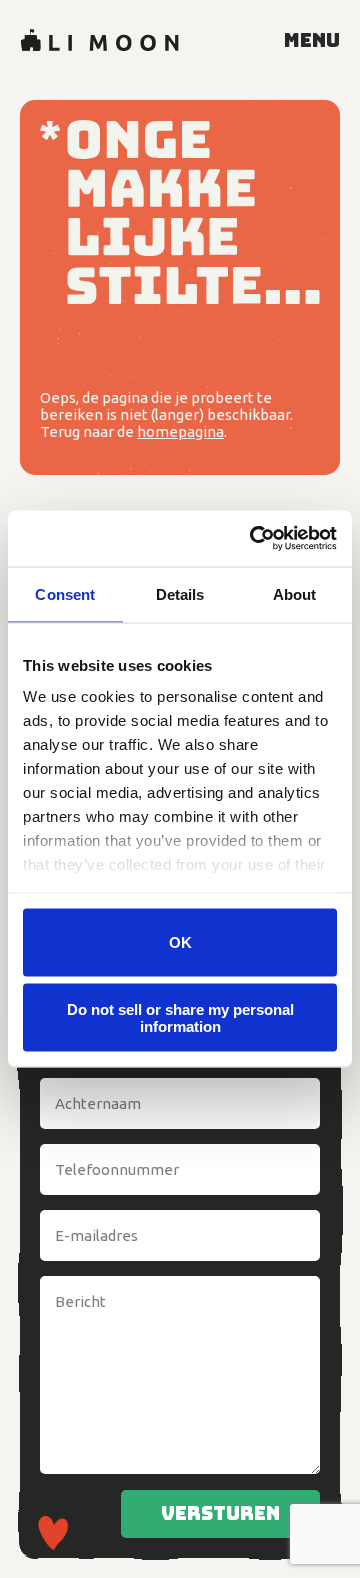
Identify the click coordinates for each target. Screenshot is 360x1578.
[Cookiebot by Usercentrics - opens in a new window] (254, 539)
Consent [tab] (65, 593)
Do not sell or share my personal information (180, 1018)
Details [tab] (180, 593)
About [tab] (295, 593)
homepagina (180, 431)
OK (180, 942)
